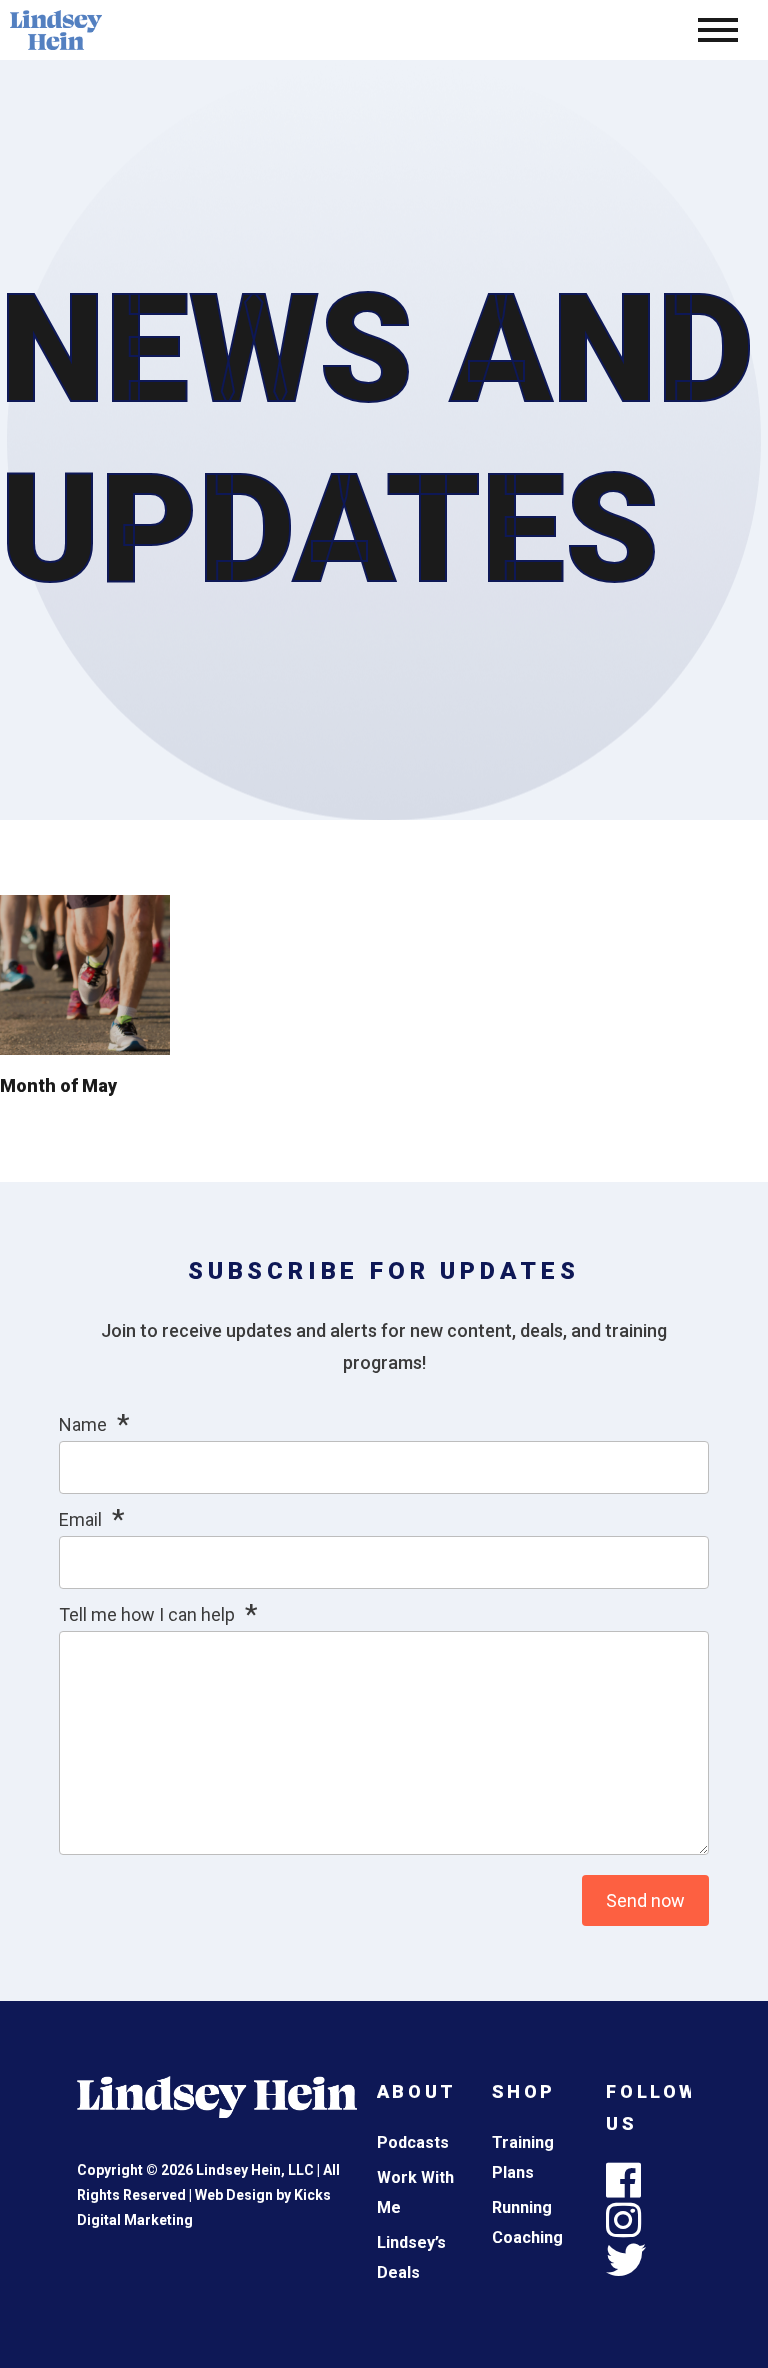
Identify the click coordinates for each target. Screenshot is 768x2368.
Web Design (234, 2195)
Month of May (58, 1085)
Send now (645, 1900)
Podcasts (413, 2142)
